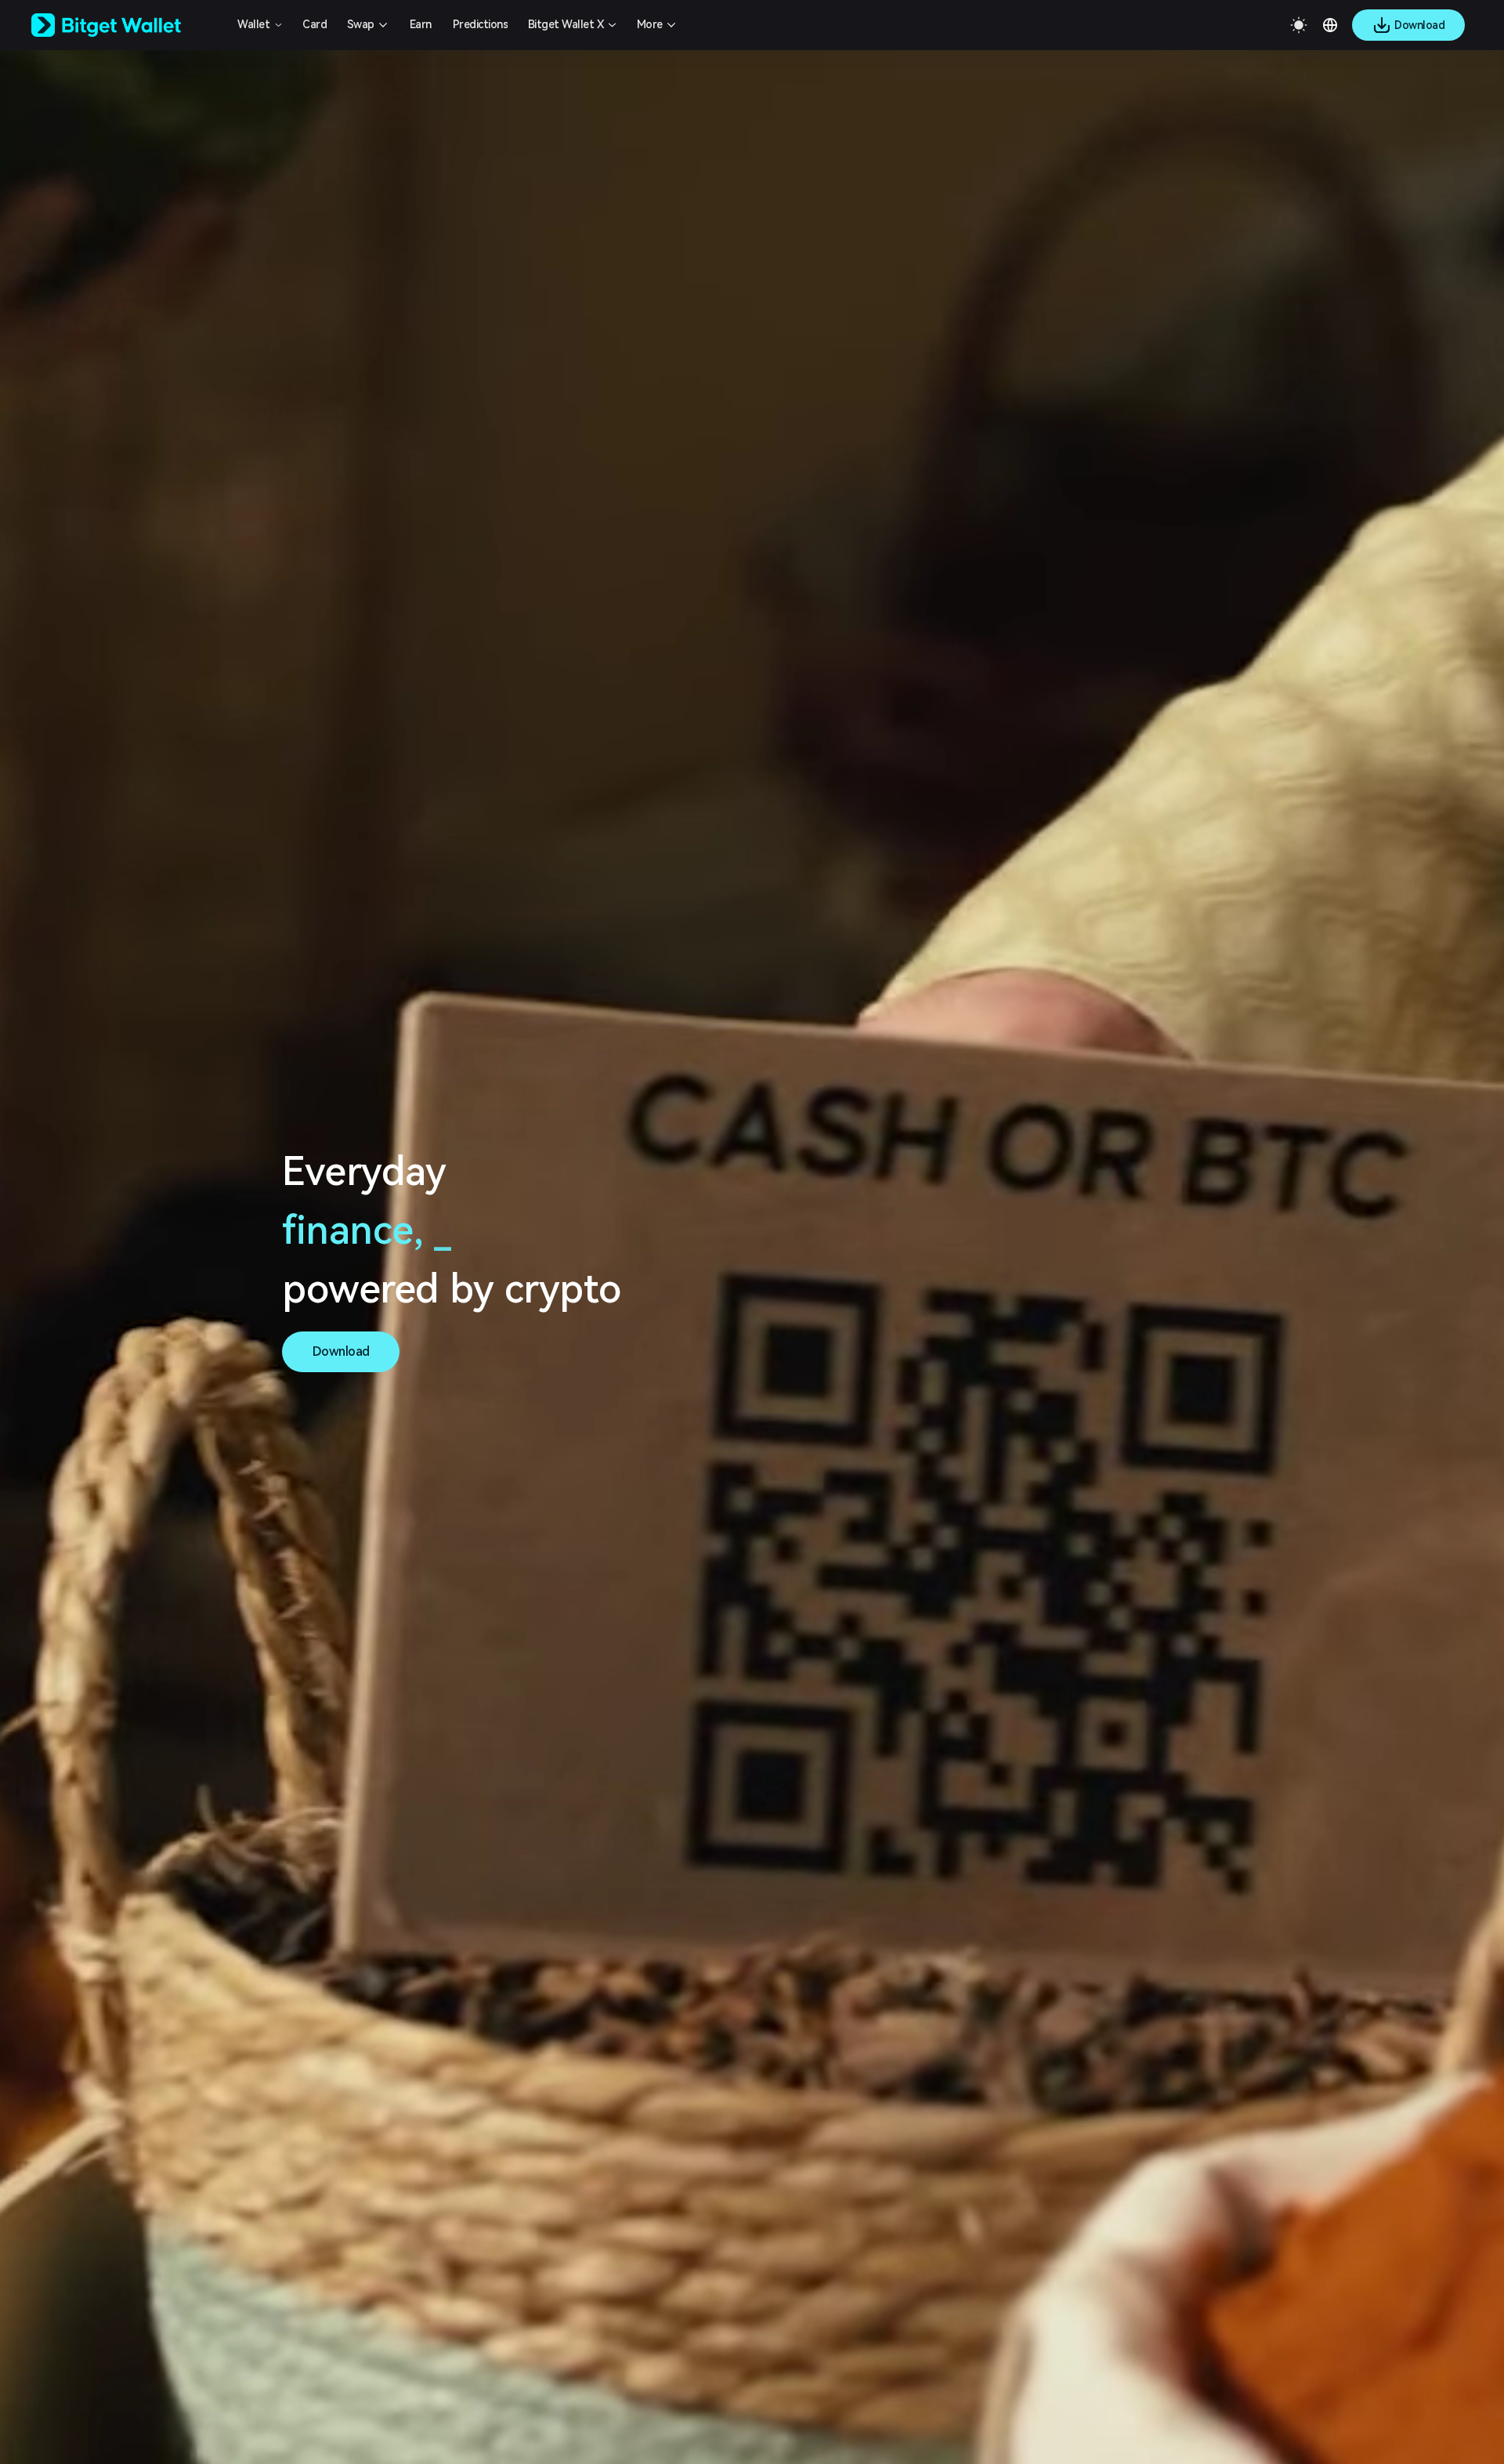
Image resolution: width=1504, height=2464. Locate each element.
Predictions (481, 24)
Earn (421, 24)
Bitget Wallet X (566, 24)
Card (315, 24)
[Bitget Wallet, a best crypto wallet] (126, 25)
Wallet (253, 24)
